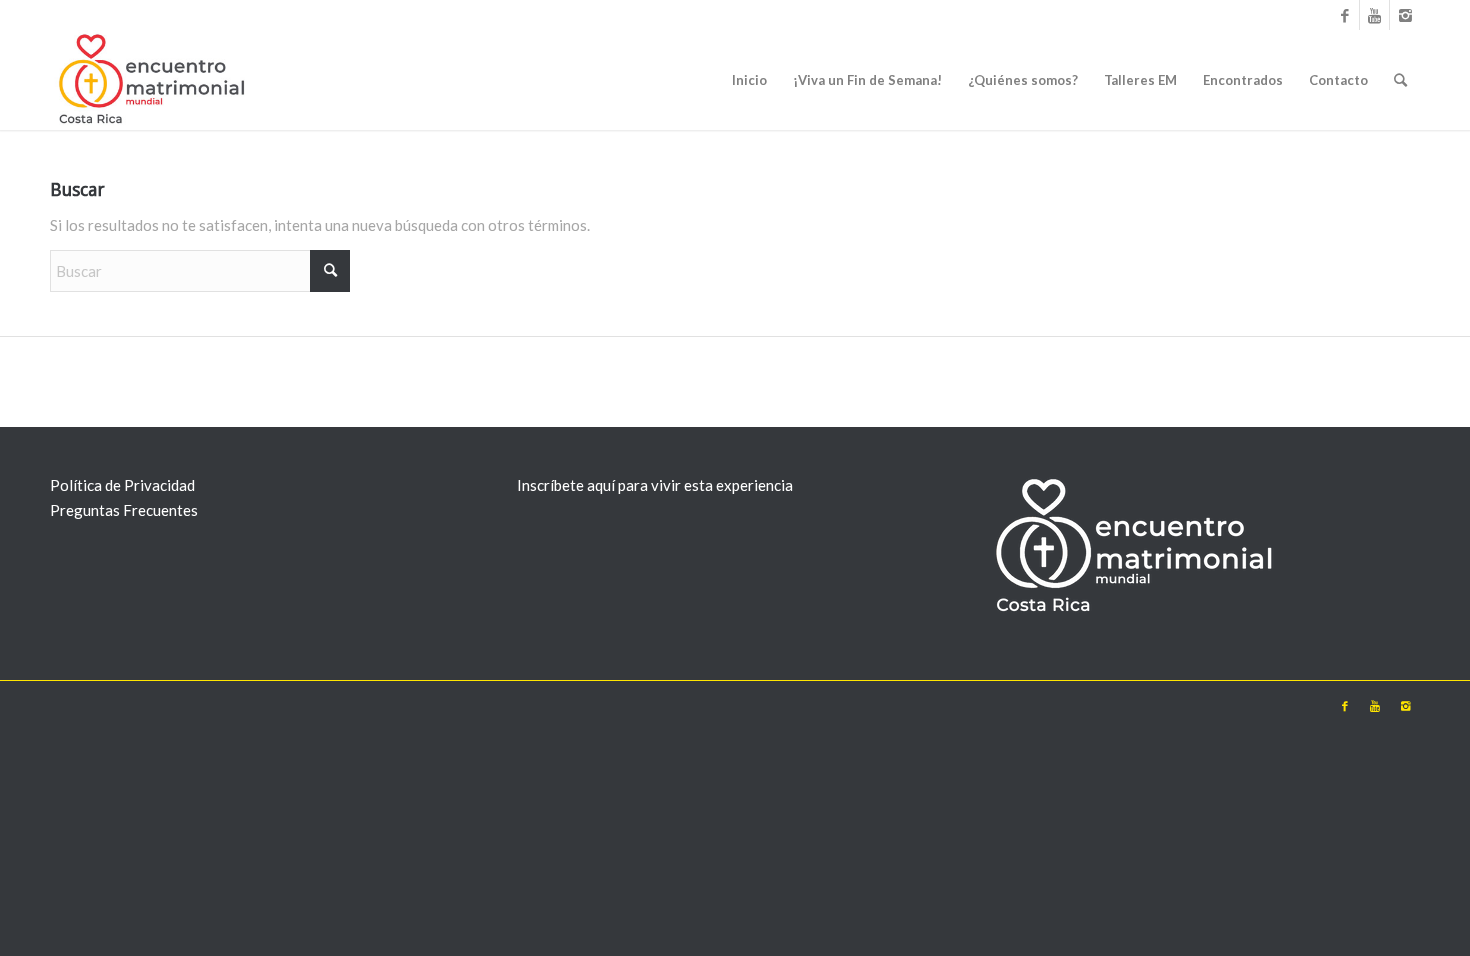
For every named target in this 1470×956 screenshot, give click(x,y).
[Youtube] (1374, 15)
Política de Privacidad (122, 485)
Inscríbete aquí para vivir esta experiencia (655, 485)
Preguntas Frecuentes (124, 510)
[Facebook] (1344, 15)
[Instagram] (1405, 15)
